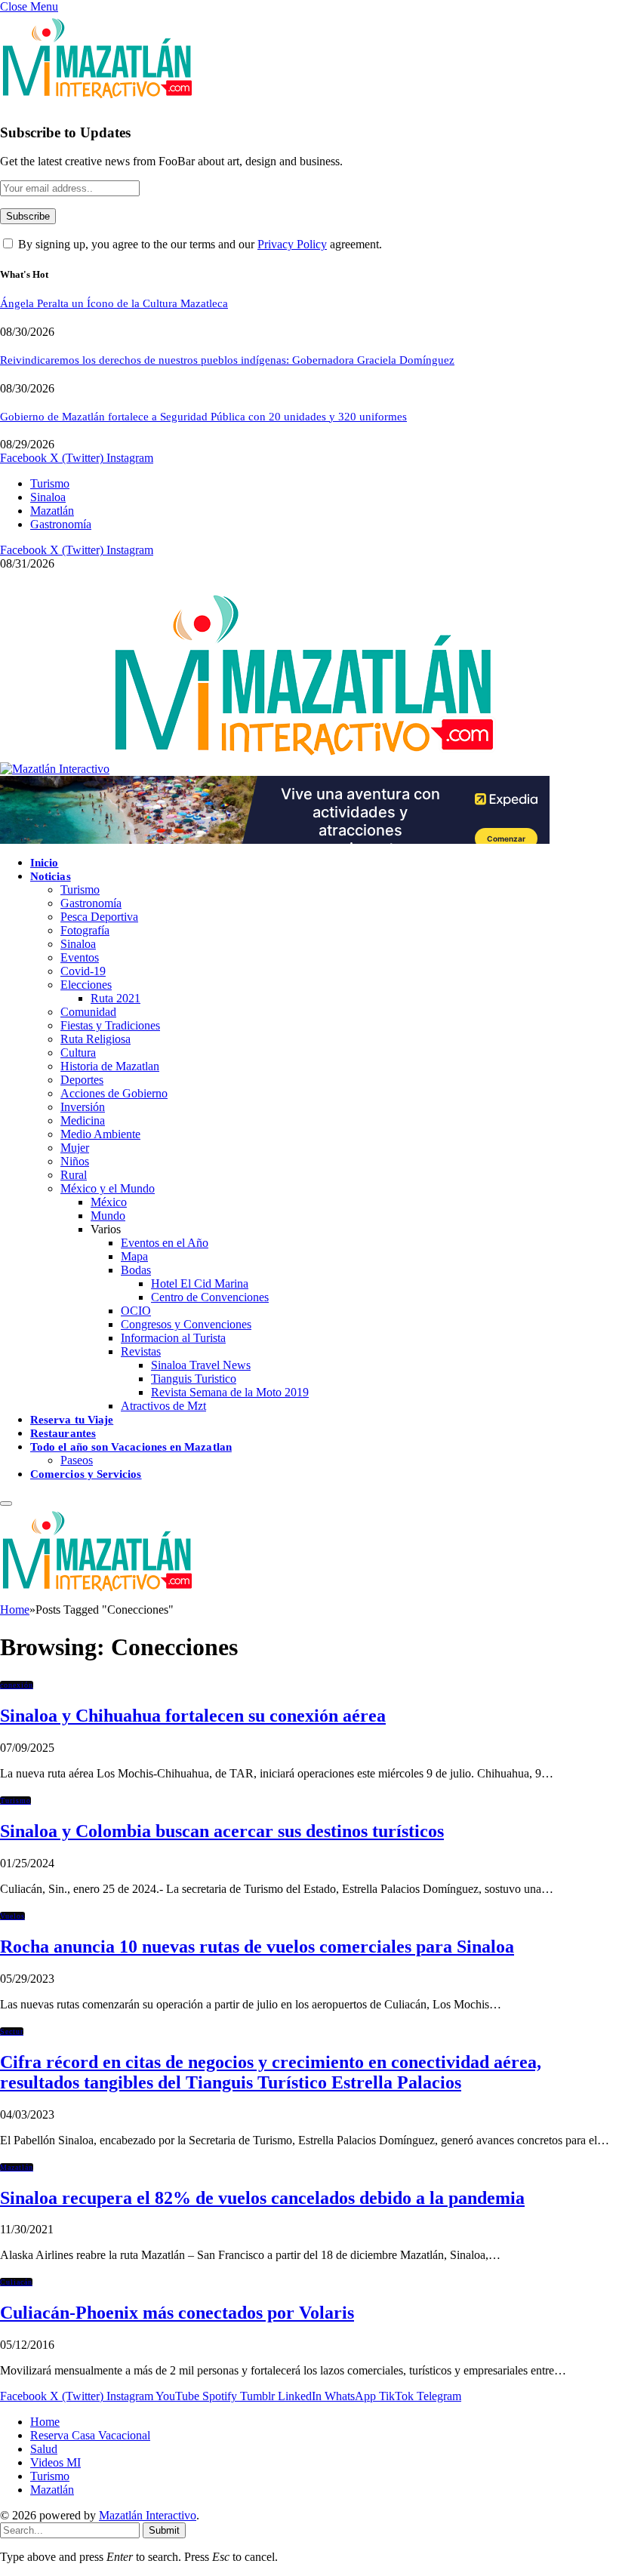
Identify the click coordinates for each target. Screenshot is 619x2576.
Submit (164, 2530)
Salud (44, 2449)
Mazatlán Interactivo (148, 2515)
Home (45, 2422)
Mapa (134, 1256)
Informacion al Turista (173, 1338)
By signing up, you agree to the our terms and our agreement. (199, 244)
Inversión (83, 1107)
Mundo (108, 1216)
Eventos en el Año (165, 1243)
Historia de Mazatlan (110, 1066)
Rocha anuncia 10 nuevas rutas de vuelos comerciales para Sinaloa (257, 1947)
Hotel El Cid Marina (200, 1283)
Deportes (82, 1080)
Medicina (83, 1120)
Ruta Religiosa (95, 1039)
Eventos (80, 957)
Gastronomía (61, 524)
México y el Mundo (108, 1188)
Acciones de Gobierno (114, 1093)
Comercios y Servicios (86, 1474)
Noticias (51, 876)
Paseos (77, 1460)
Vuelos (12, 1916)
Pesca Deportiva (99, 917)
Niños (75, 1161)
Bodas (136, 1270)
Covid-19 (83, 971)
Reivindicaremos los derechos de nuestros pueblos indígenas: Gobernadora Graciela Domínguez (227, 360)
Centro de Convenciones (210, 1297)
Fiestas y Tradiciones (110, 1025)
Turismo (50, 483)
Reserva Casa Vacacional (90, 2435)
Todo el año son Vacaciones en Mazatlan (131, 1447)
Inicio (44, 863)
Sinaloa (48, 497)
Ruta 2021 (115, 998)
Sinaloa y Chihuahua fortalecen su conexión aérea (193, 1716)
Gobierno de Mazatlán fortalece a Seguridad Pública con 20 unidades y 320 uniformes (203, 417)
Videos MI (55, 2462)
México (109, 1202)
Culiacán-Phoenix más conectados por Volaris (177, 2313)
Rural (74, 1175)
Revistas (141, 1351)
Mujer (75, 1148)
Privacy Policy (292, 244)
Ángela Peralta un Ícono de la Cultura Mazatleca (114, 303)
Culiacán (16, 2282)
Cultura (78, 1053)
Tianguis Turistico (194, 1379)
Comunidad (88, 1012)
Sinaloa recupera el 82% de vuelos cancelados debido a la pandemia (262, 2198)
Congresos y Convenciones (186, 1324)
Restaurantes (63, 1433)
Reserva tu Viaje (72, 1420)
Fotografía (85, 930)
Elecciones (86, 985)
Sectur (12, 2031)
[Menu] (6, 1503)
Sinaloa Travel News (201, 1365)
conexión (17, 1685)
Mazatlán (52, 511)
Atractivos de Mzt (163, 1406)
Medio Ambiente (100, 1134)
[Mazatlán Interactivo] (248, 769)
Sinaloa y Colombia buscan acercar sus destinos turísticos (222, 1831)
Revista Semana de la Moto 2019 (230, 1392)
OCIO (136, 1311)
